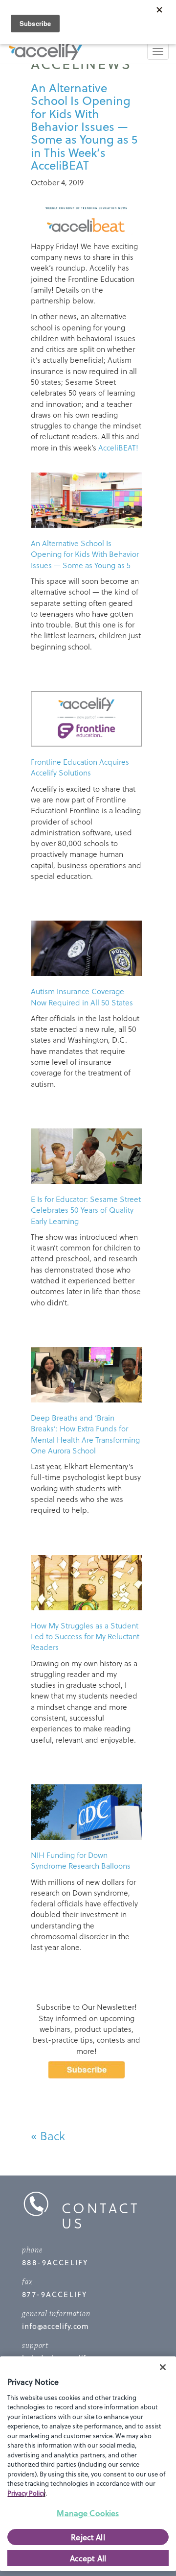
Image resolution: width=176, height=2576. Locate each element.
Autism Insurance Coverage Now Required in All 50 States (82, 996)
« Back (48, 2136)
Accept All (88, 2558)
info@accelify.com (55, 2326)
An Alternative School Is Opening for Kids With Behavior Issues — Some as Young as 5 (85, 554)
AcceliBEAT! (118, 447)
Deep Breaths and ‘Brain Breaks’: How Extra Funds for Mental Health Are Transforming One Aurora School (85, 1434)
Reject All (88, 2537)
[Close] (163, 2367)
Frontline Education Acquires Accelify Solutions (80, 767)
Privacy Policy (26, 2493)
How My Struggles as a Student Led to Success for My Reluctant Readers (85, 1636)
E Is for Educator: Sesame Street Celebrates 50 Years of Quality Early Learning (86, 1210)
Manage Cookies (88, 2513)
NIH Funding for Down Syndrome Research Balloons (81, 1860)
